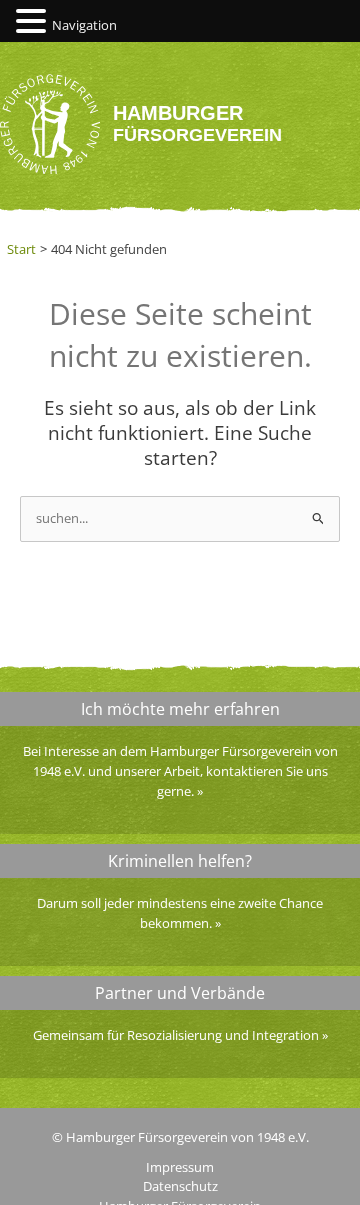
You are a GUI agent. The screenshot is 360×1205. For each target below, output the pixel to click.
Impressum (180, 1167)
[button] (34, 22)
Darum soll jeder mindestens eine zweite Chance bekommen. (180, 913)
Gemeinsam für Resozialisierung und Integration (176, 1035)
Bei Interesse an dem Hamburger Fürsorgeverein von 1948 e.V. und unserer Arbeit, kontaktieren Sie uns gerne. (180, 771)
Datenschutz (180, 1186)
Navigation (84, 25)
